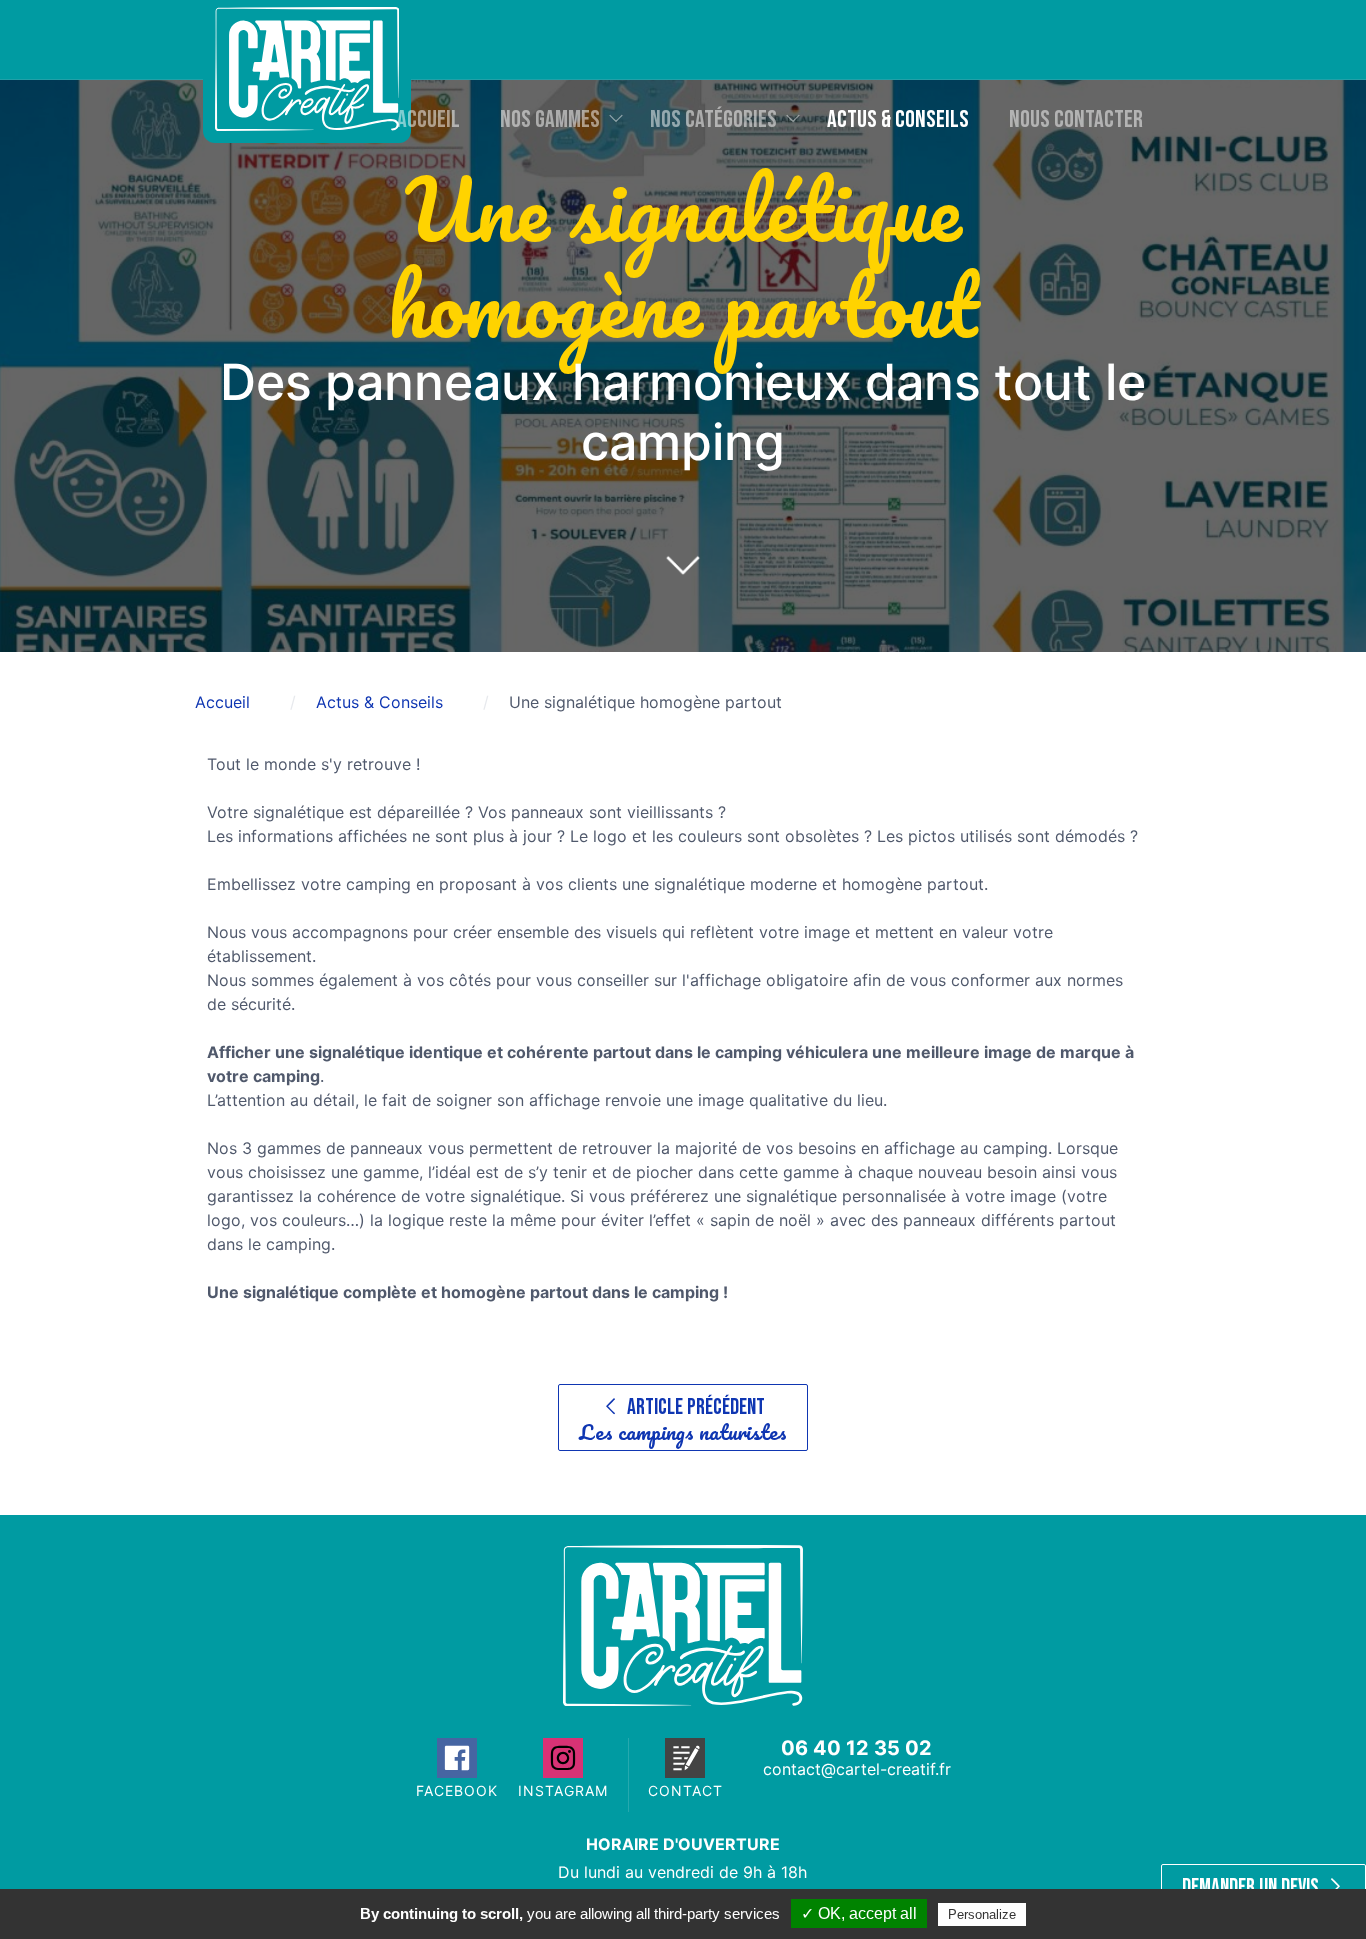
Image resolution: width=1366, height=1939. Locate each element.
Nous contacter (1076, 119)
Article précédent (683, 1421)
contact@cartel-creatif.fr (857, 1769)
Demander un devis (1252, 1887)
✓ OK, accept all (859, 1913)
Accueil (428, 119)
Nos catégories (713, 119)
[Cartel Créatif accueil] (683, 1700)
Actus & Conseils (898, 119)
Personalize (982, 1914)
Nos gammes (550, 119)
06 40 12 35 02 (856, 1748)
